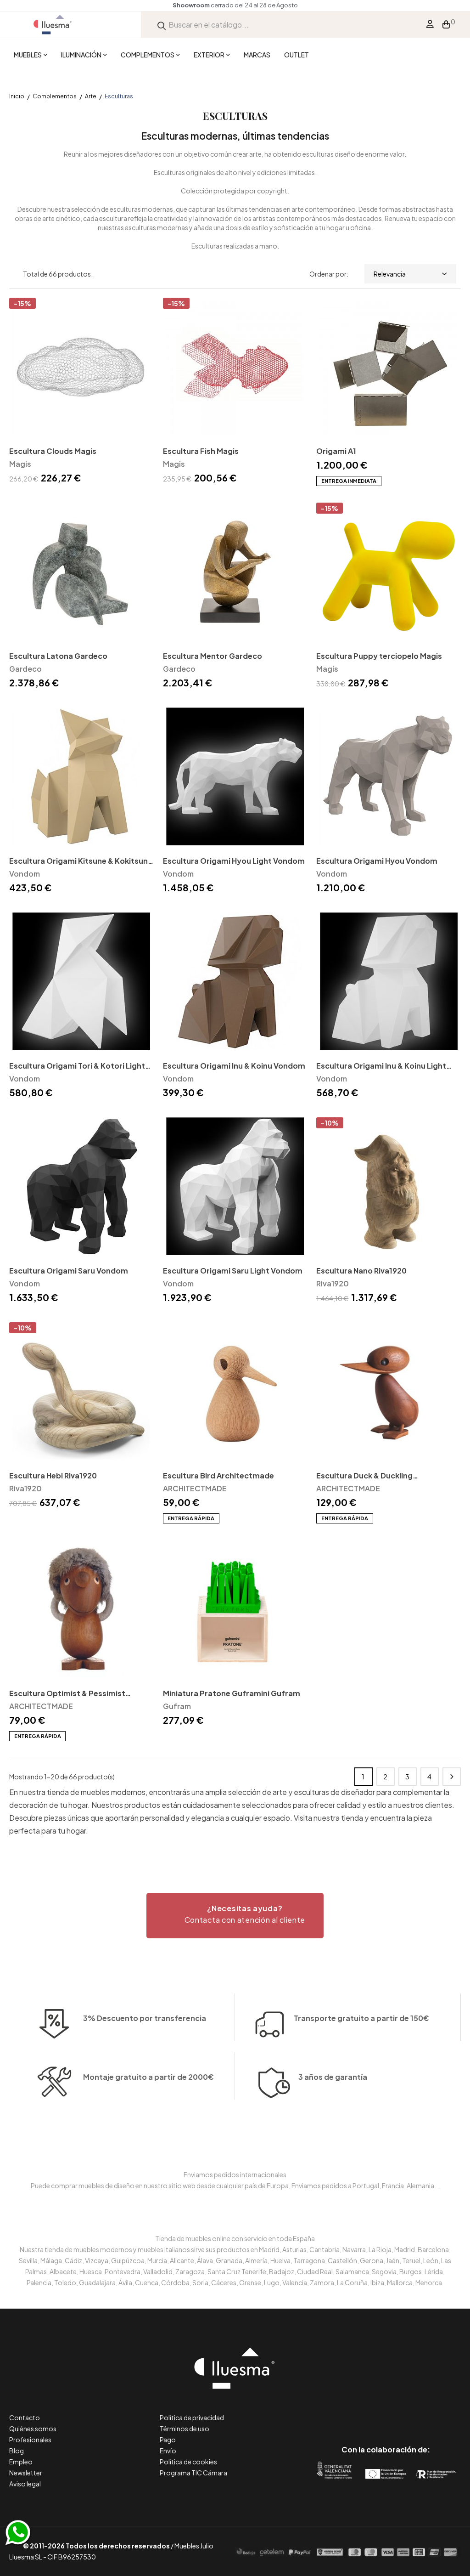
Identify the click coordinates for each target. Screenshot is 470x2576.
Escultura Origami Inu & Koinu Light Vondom (381, 1067)
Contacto (25, 2417)
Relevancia (390, 274)
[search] (162, 25)
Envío (168, 2451)
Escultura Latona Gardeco (58, 656)
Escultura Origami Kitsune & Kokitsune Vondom (81, 862)
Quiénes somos (33, 2429)
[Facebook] (344, 2411)
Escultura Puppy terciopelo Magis (379, 656)
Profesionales (30, 2440)
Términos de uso (185, 2429)
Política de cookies (188, 2462)
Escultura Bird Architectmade (218, 1475)
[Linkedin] (386, 2411)
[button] (235, 1916)
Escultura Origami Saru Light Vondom (233, 1271)
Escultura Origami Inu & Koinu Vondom (234, 1066)
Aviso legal (25, 2484)
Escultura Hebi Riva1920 (53, 1475)
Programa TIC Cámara (193, 2473)
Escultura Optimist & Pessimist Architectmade (67, 1694)
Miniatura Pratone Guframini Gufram (232, 1693)
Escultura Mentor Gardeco (213, 656)
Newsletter (26, 2473)
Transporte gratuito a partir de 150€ (361, 2018)
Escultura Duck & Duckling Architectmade (364, 1476)
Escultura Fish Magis (201, 451)
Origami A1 (336, 451)
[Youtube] (427, 2411)
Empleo (21, 2462)
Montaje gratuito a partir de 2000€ (148, 2077)
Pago (168, 2440)
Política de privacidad (192, 2417)
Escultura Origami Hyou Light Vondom (234, 861)
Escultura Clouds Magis (53, 451)
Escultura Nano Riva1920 (361, 1271)
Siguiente (452, 1777)
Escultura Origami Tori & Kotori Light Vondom (77, 1067)
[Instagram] (406, 2411)
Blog (17, 2451)
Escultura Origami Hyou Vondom (377, 861)
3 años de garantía (333, 2077)
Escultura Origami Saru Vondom (69, 1271)
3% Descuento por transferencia (145, 2018)
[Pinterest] (365, 2411)
